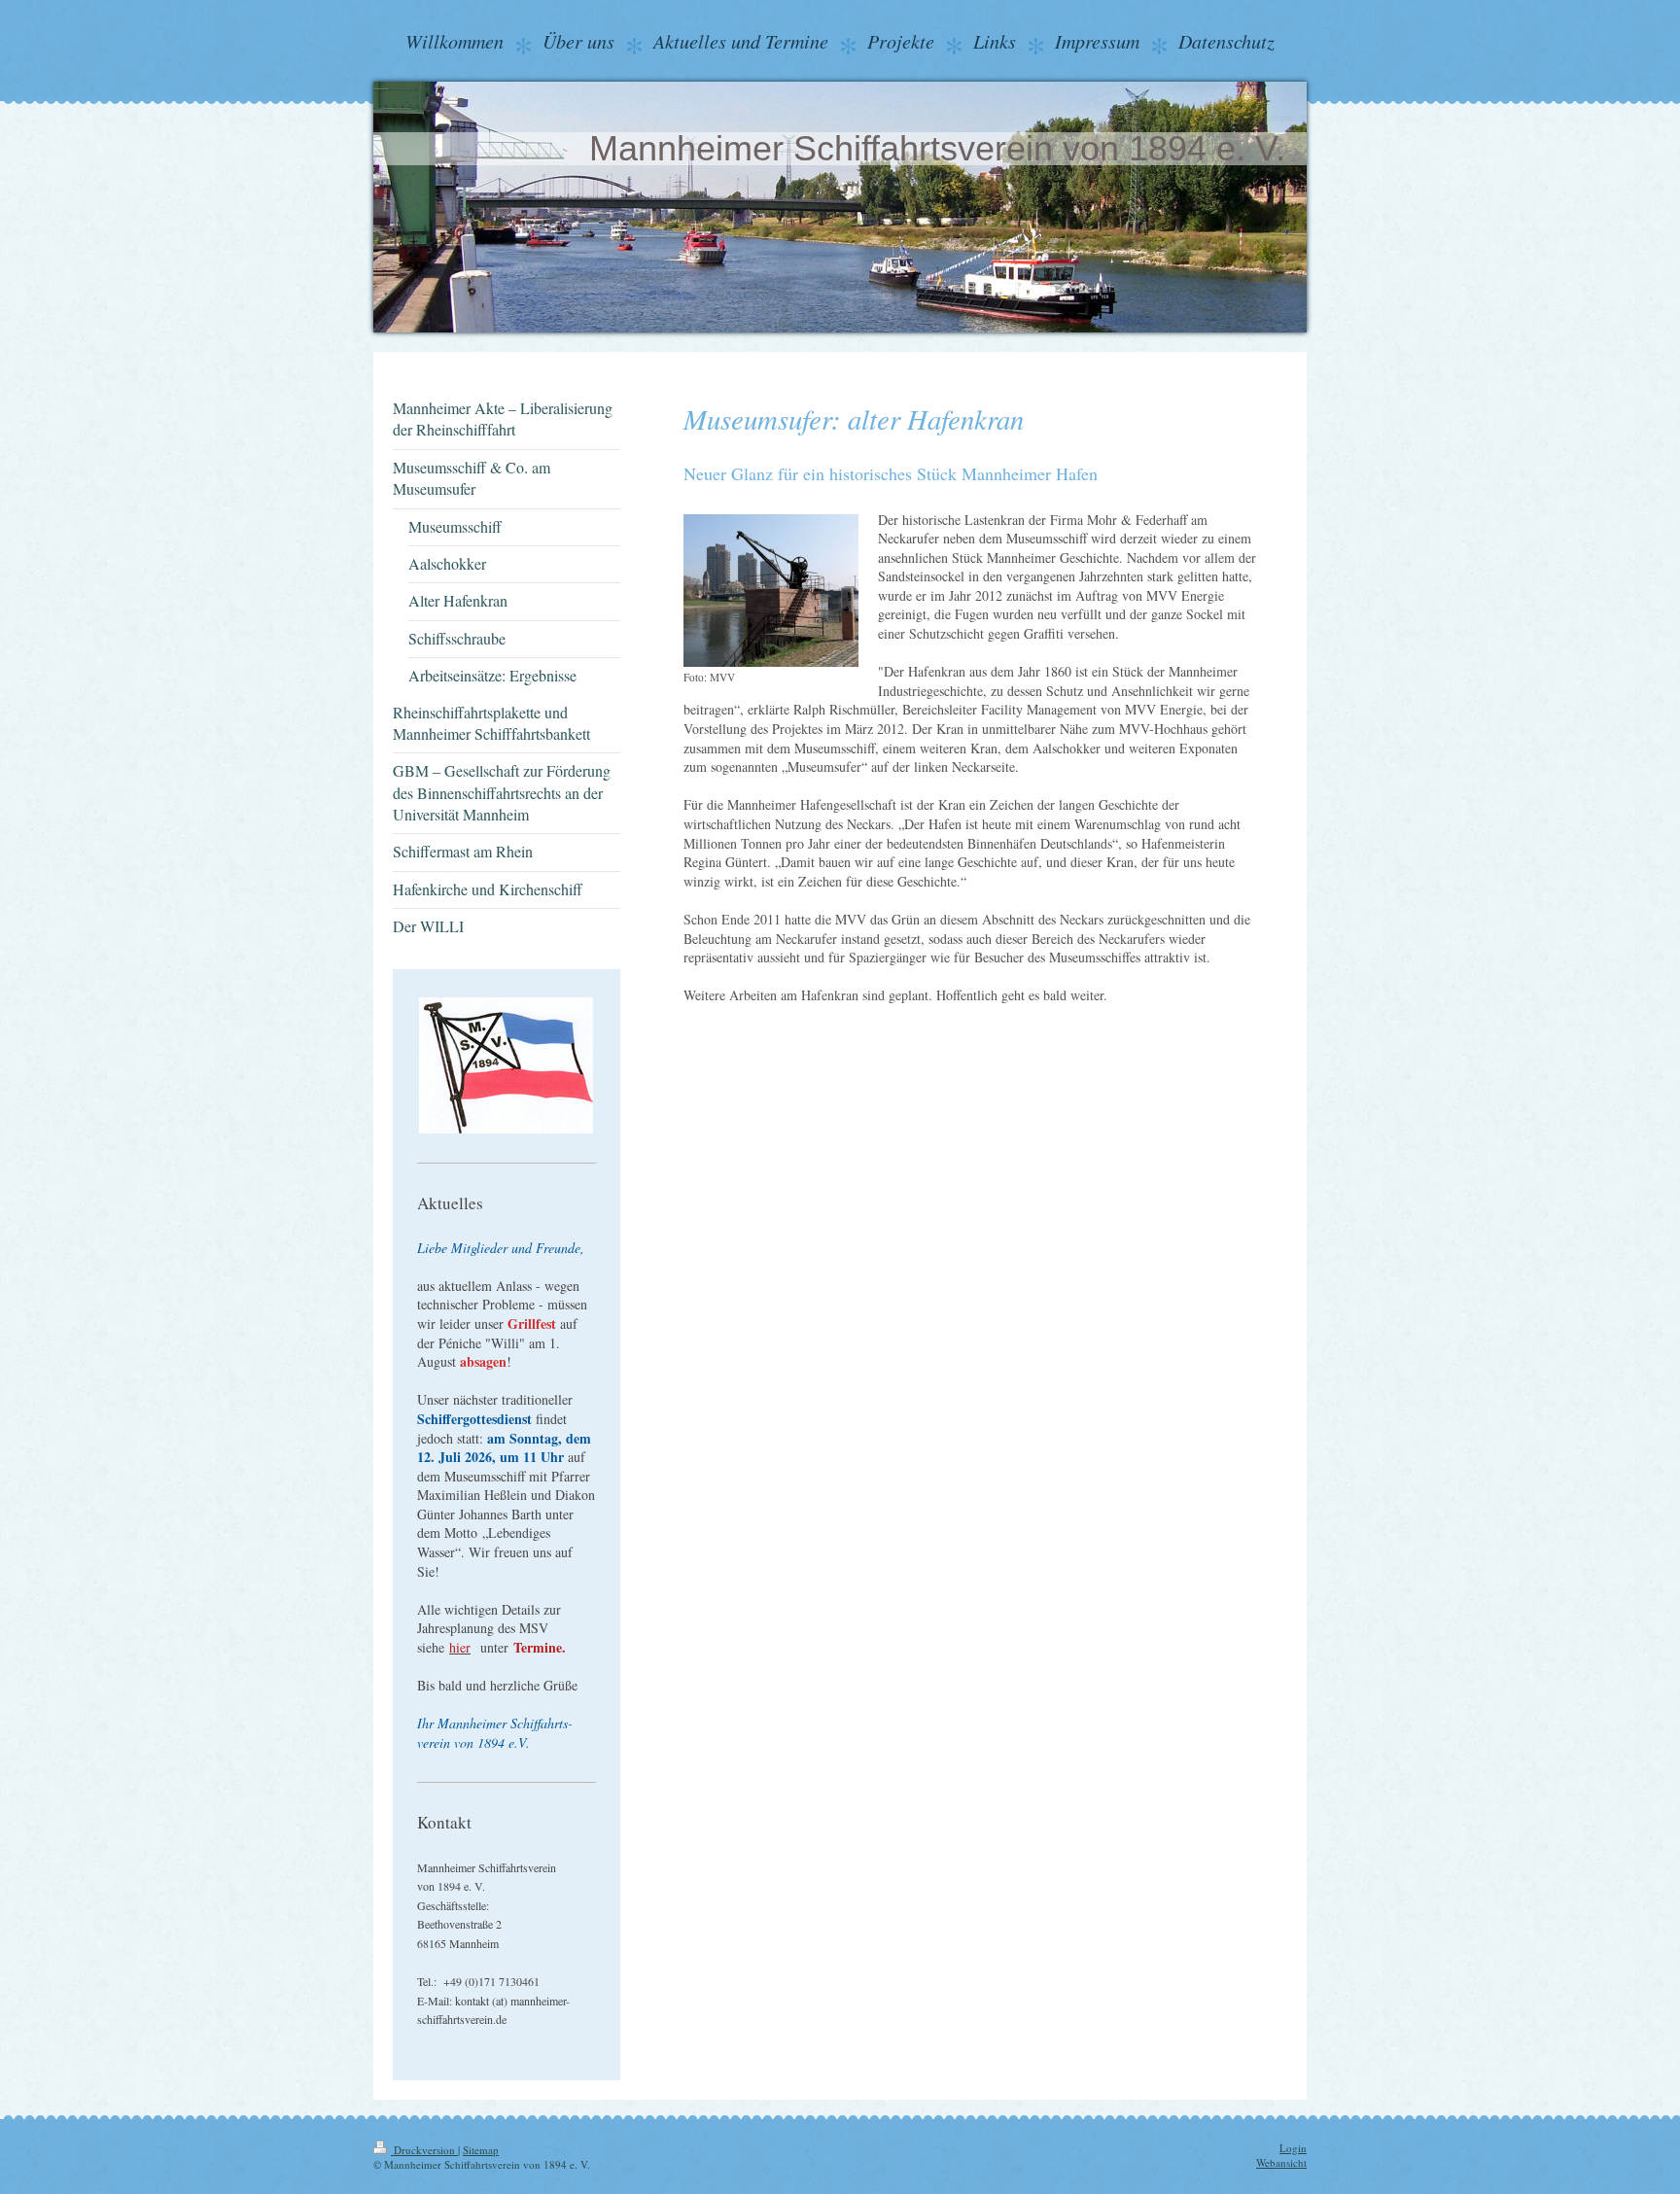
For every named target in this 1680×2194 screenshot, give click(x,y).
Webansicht (1281, 2162)
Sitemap (481, 2150)
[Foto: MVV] (771, 591)
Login (1293, 2148)
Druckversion (424, 2150)
